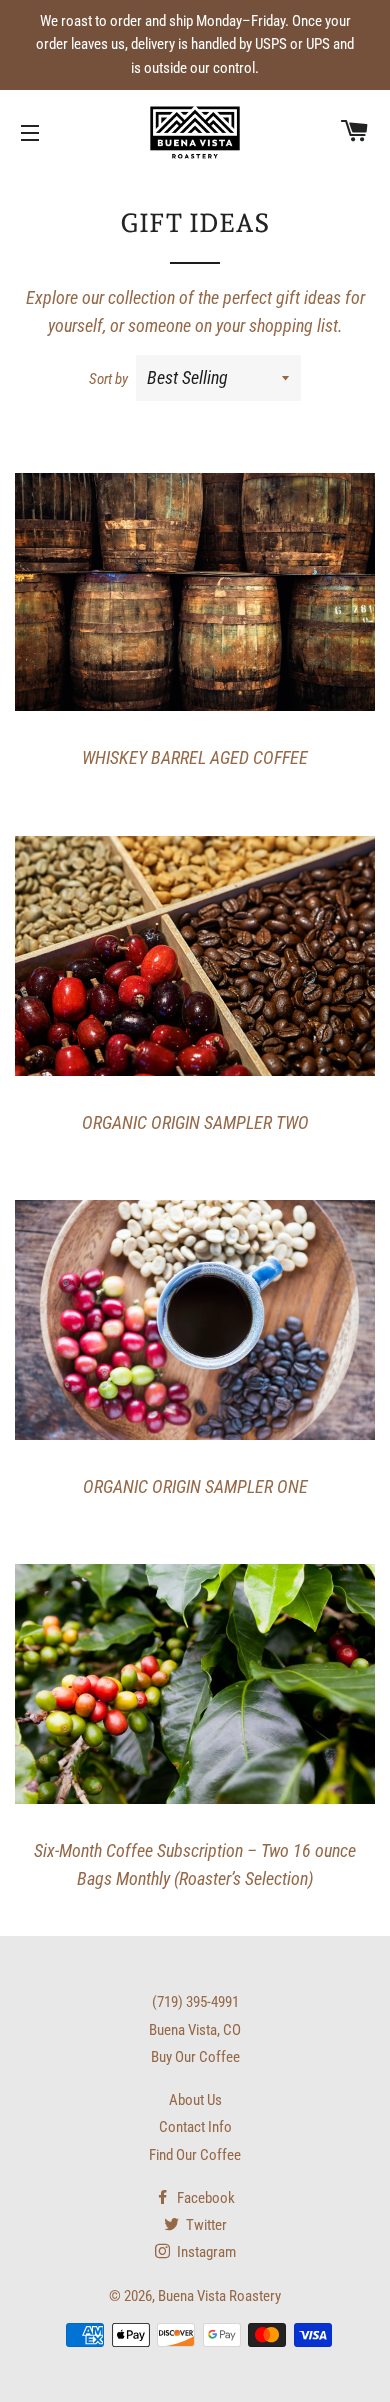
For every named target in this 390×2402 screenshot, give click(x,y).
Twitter (205, 2225)
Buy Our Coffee (195, 2057)
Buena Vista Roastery (219, 2296)
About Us (195, 2100)
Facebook (204, 2198)
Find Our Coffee (195, 2155)
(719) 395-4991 (195, 2002)
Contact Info (195, 2127)
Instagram (205, 2252)
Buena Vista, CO (195, 2030)
